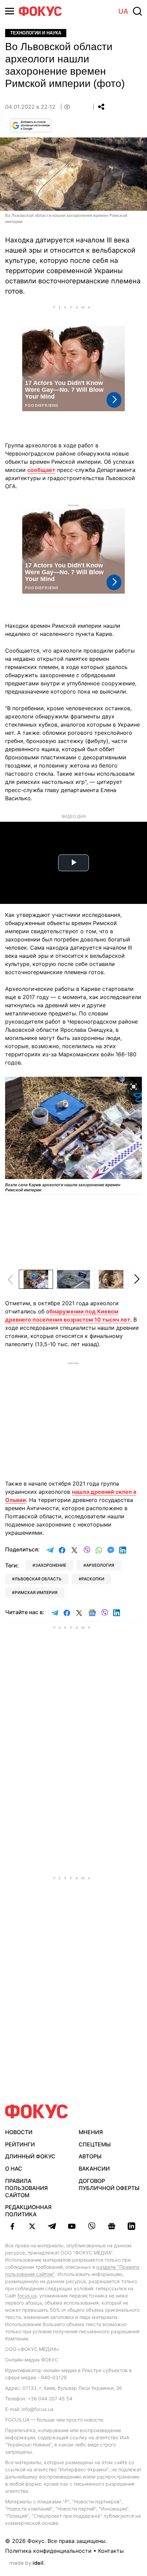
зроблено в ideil (27, 2563)
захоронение (51, 1565)
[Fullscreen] (134, 1086)
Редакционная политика (28, 2211)
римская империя (36, 1592)
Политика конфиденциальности (48, 2551)
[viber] (92, 2226)
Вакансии (94, 2169)
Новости (19, 2132)
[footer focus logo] (37, 2111)
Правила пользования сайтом (26, 2188)
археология (100, 1565)
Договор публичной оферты (109, 2184)
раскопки (93, 1579)
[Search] (137, 11)
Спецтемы (95, 2144)
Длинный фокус (30, 2156)
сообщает (41, 470)
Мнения (91, 2132)
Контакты (111, 2551)
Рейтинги (20, 2144)
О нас (14, 2169)
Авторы (90, 2156)
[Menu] (10, 11)
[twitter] (32, 2226)
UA (123, 11)
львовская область (38, 1579)
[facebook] (12, 2226)
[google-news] (111, 2226)
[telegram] (52, 2226)
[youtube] (72, 2226)
